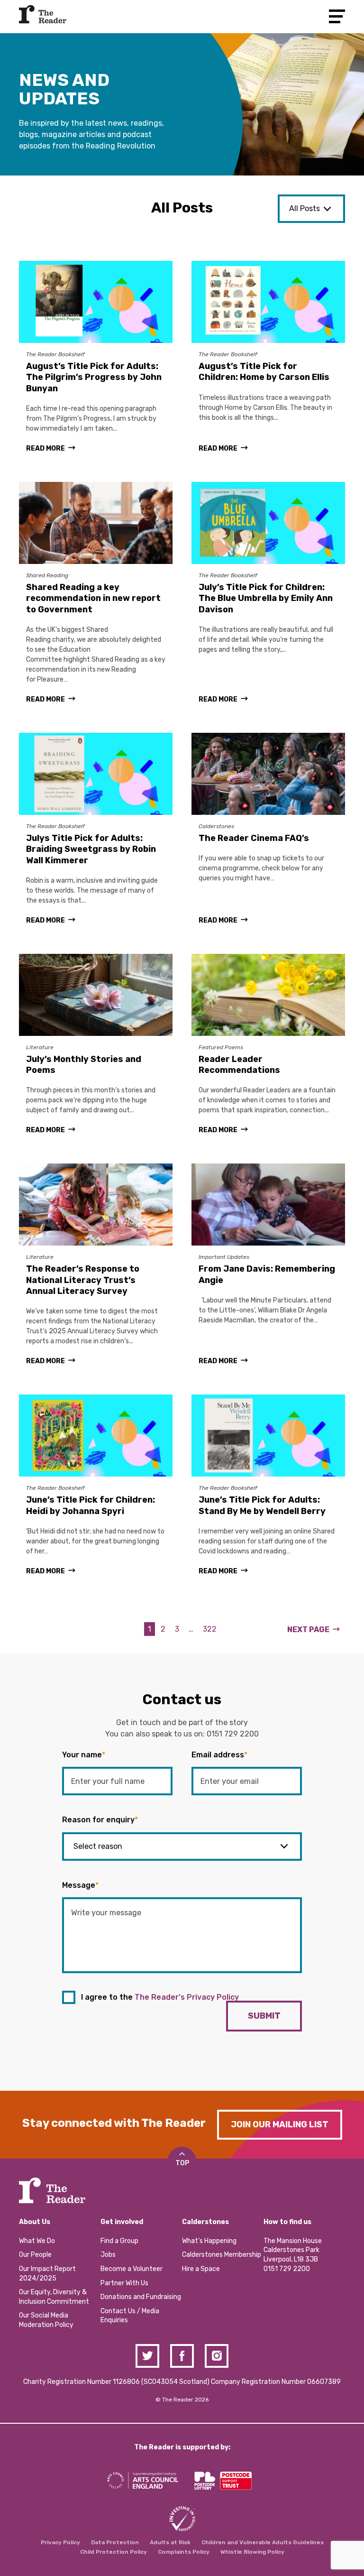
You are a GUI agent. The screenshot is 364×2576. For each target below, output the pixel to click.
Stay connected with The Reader (114, 2123)
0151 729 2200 (233, 1734)
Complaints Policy (184, 2552)
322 (210, 1629)
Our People (35, 2255)
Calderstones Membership (222, 2255)
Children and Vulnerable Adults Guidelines (263, 2542)
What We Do (37, 2241)
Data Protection (115, 2542)
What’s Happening (209, 2241)
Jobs (108, 2255)
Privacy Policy (60, 2542)
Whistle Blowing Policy (252, 2552)
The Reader (43, 14)
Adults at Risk (170, 2542)
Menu (337, 16)
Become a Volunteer (132, 2269)
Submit (264, 2016)
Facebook (182, 2356)
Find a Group (119, 2241)
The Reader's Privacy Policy (187, 1997)
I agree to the (160, 1997)
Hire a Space (201, 2269)
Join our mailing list (280, 2124)
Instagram (217, 2356)
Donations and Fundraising (141, 2297)
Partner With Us (124, 2283)
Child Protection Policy (114, 2552)
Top (182, 2163)
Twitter (147, 2356)
